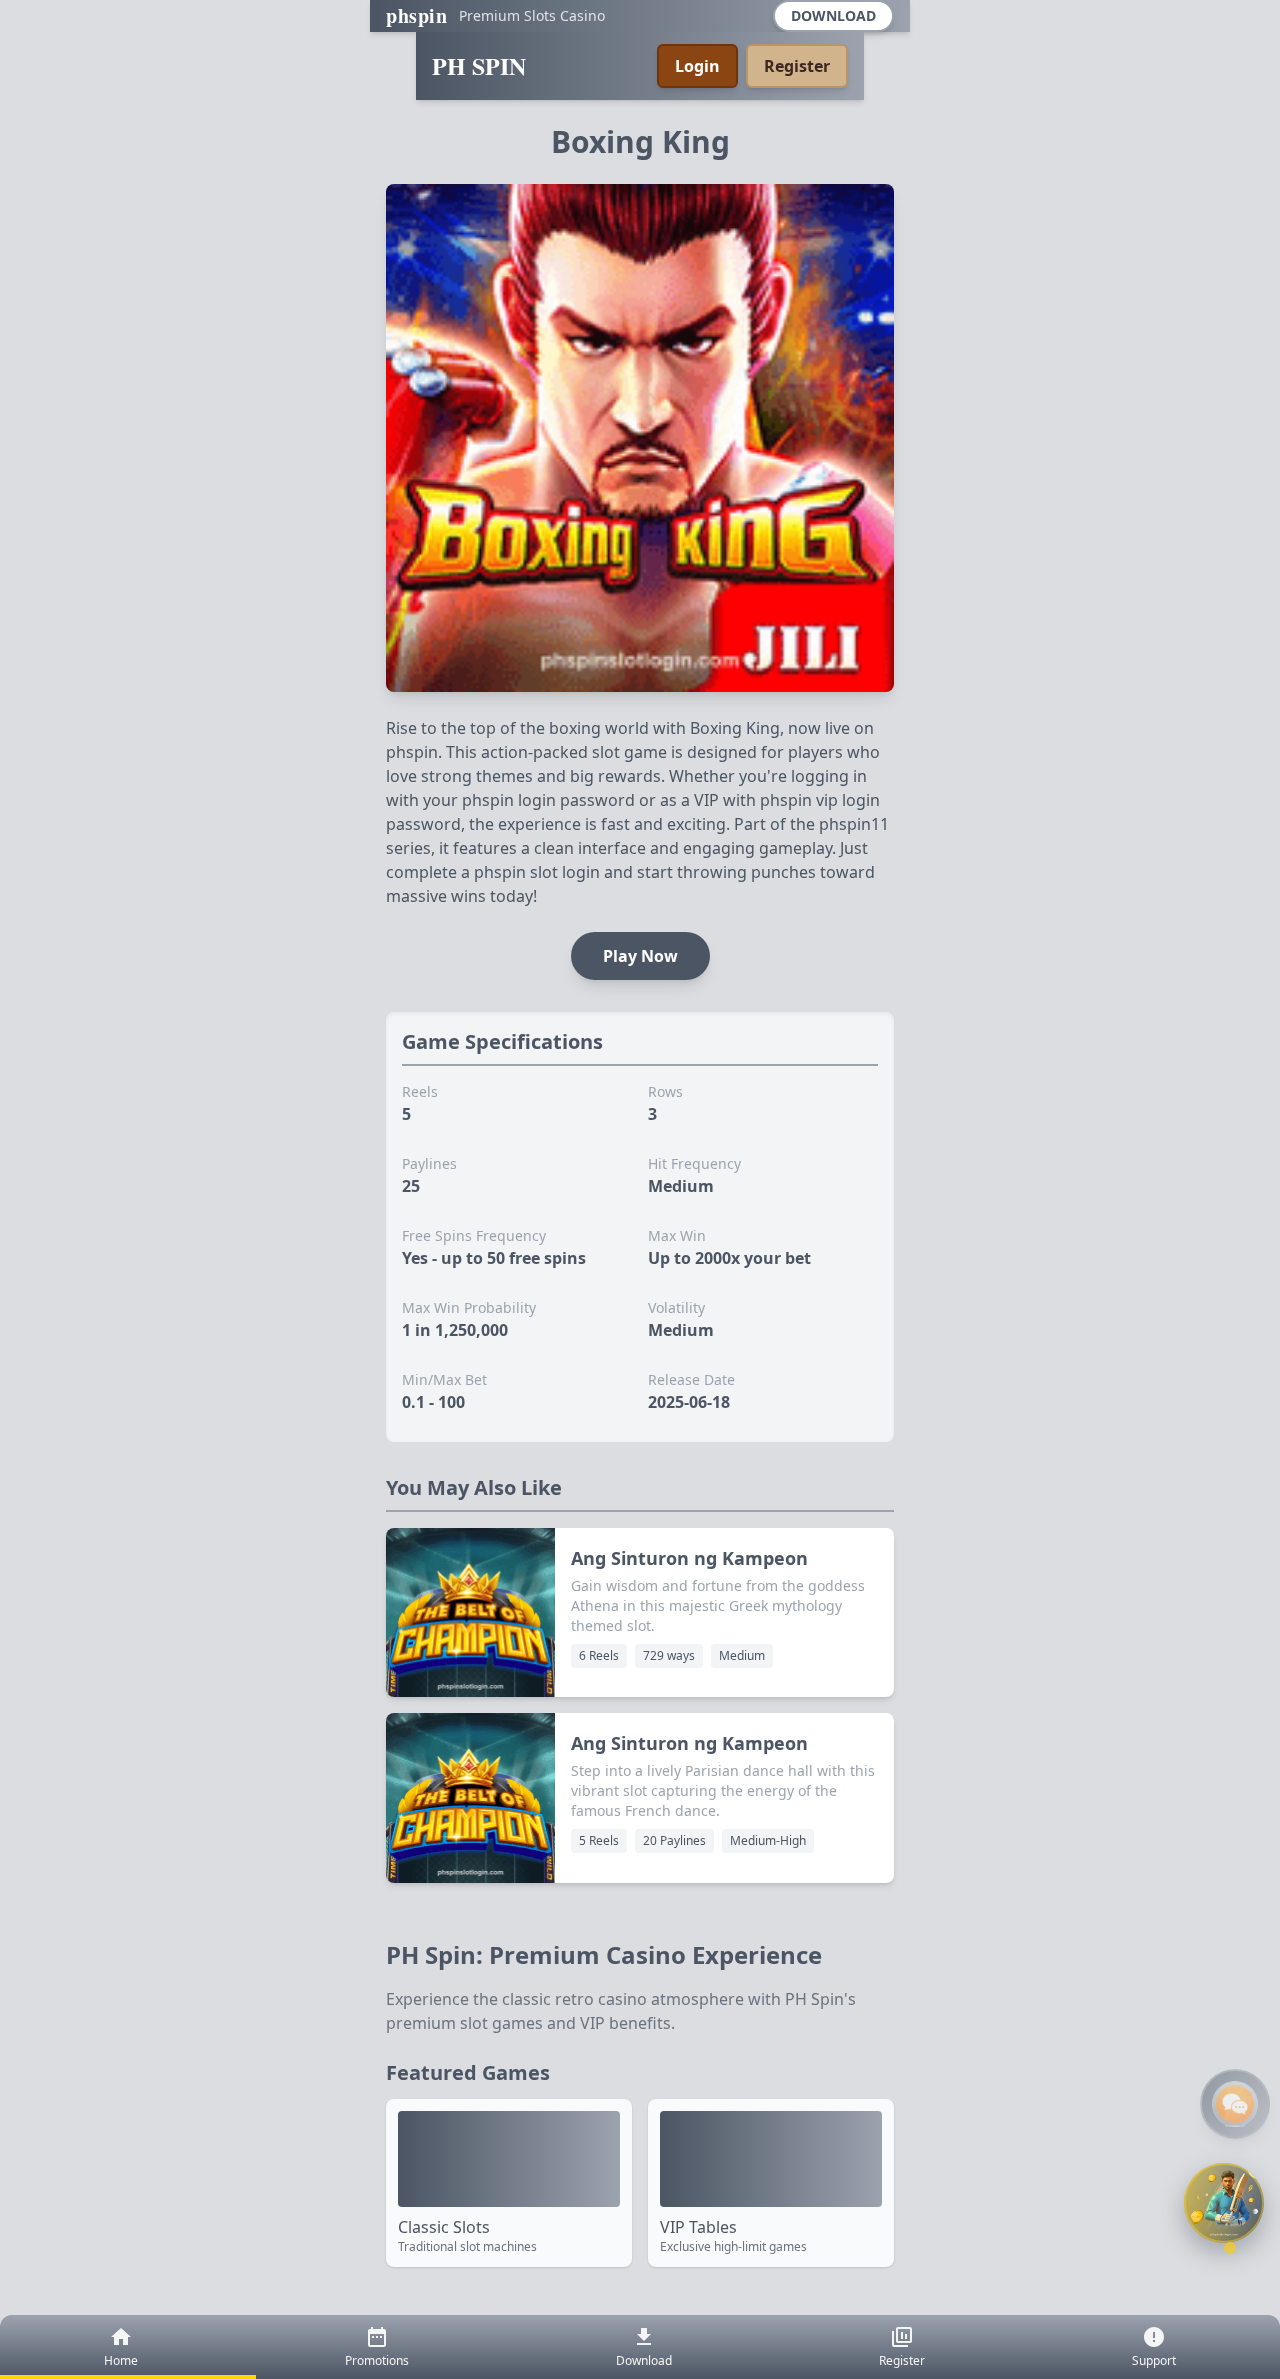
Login (697, 66)
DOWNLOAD (833, 15)
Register (797, 66)
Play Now (640, 956)
